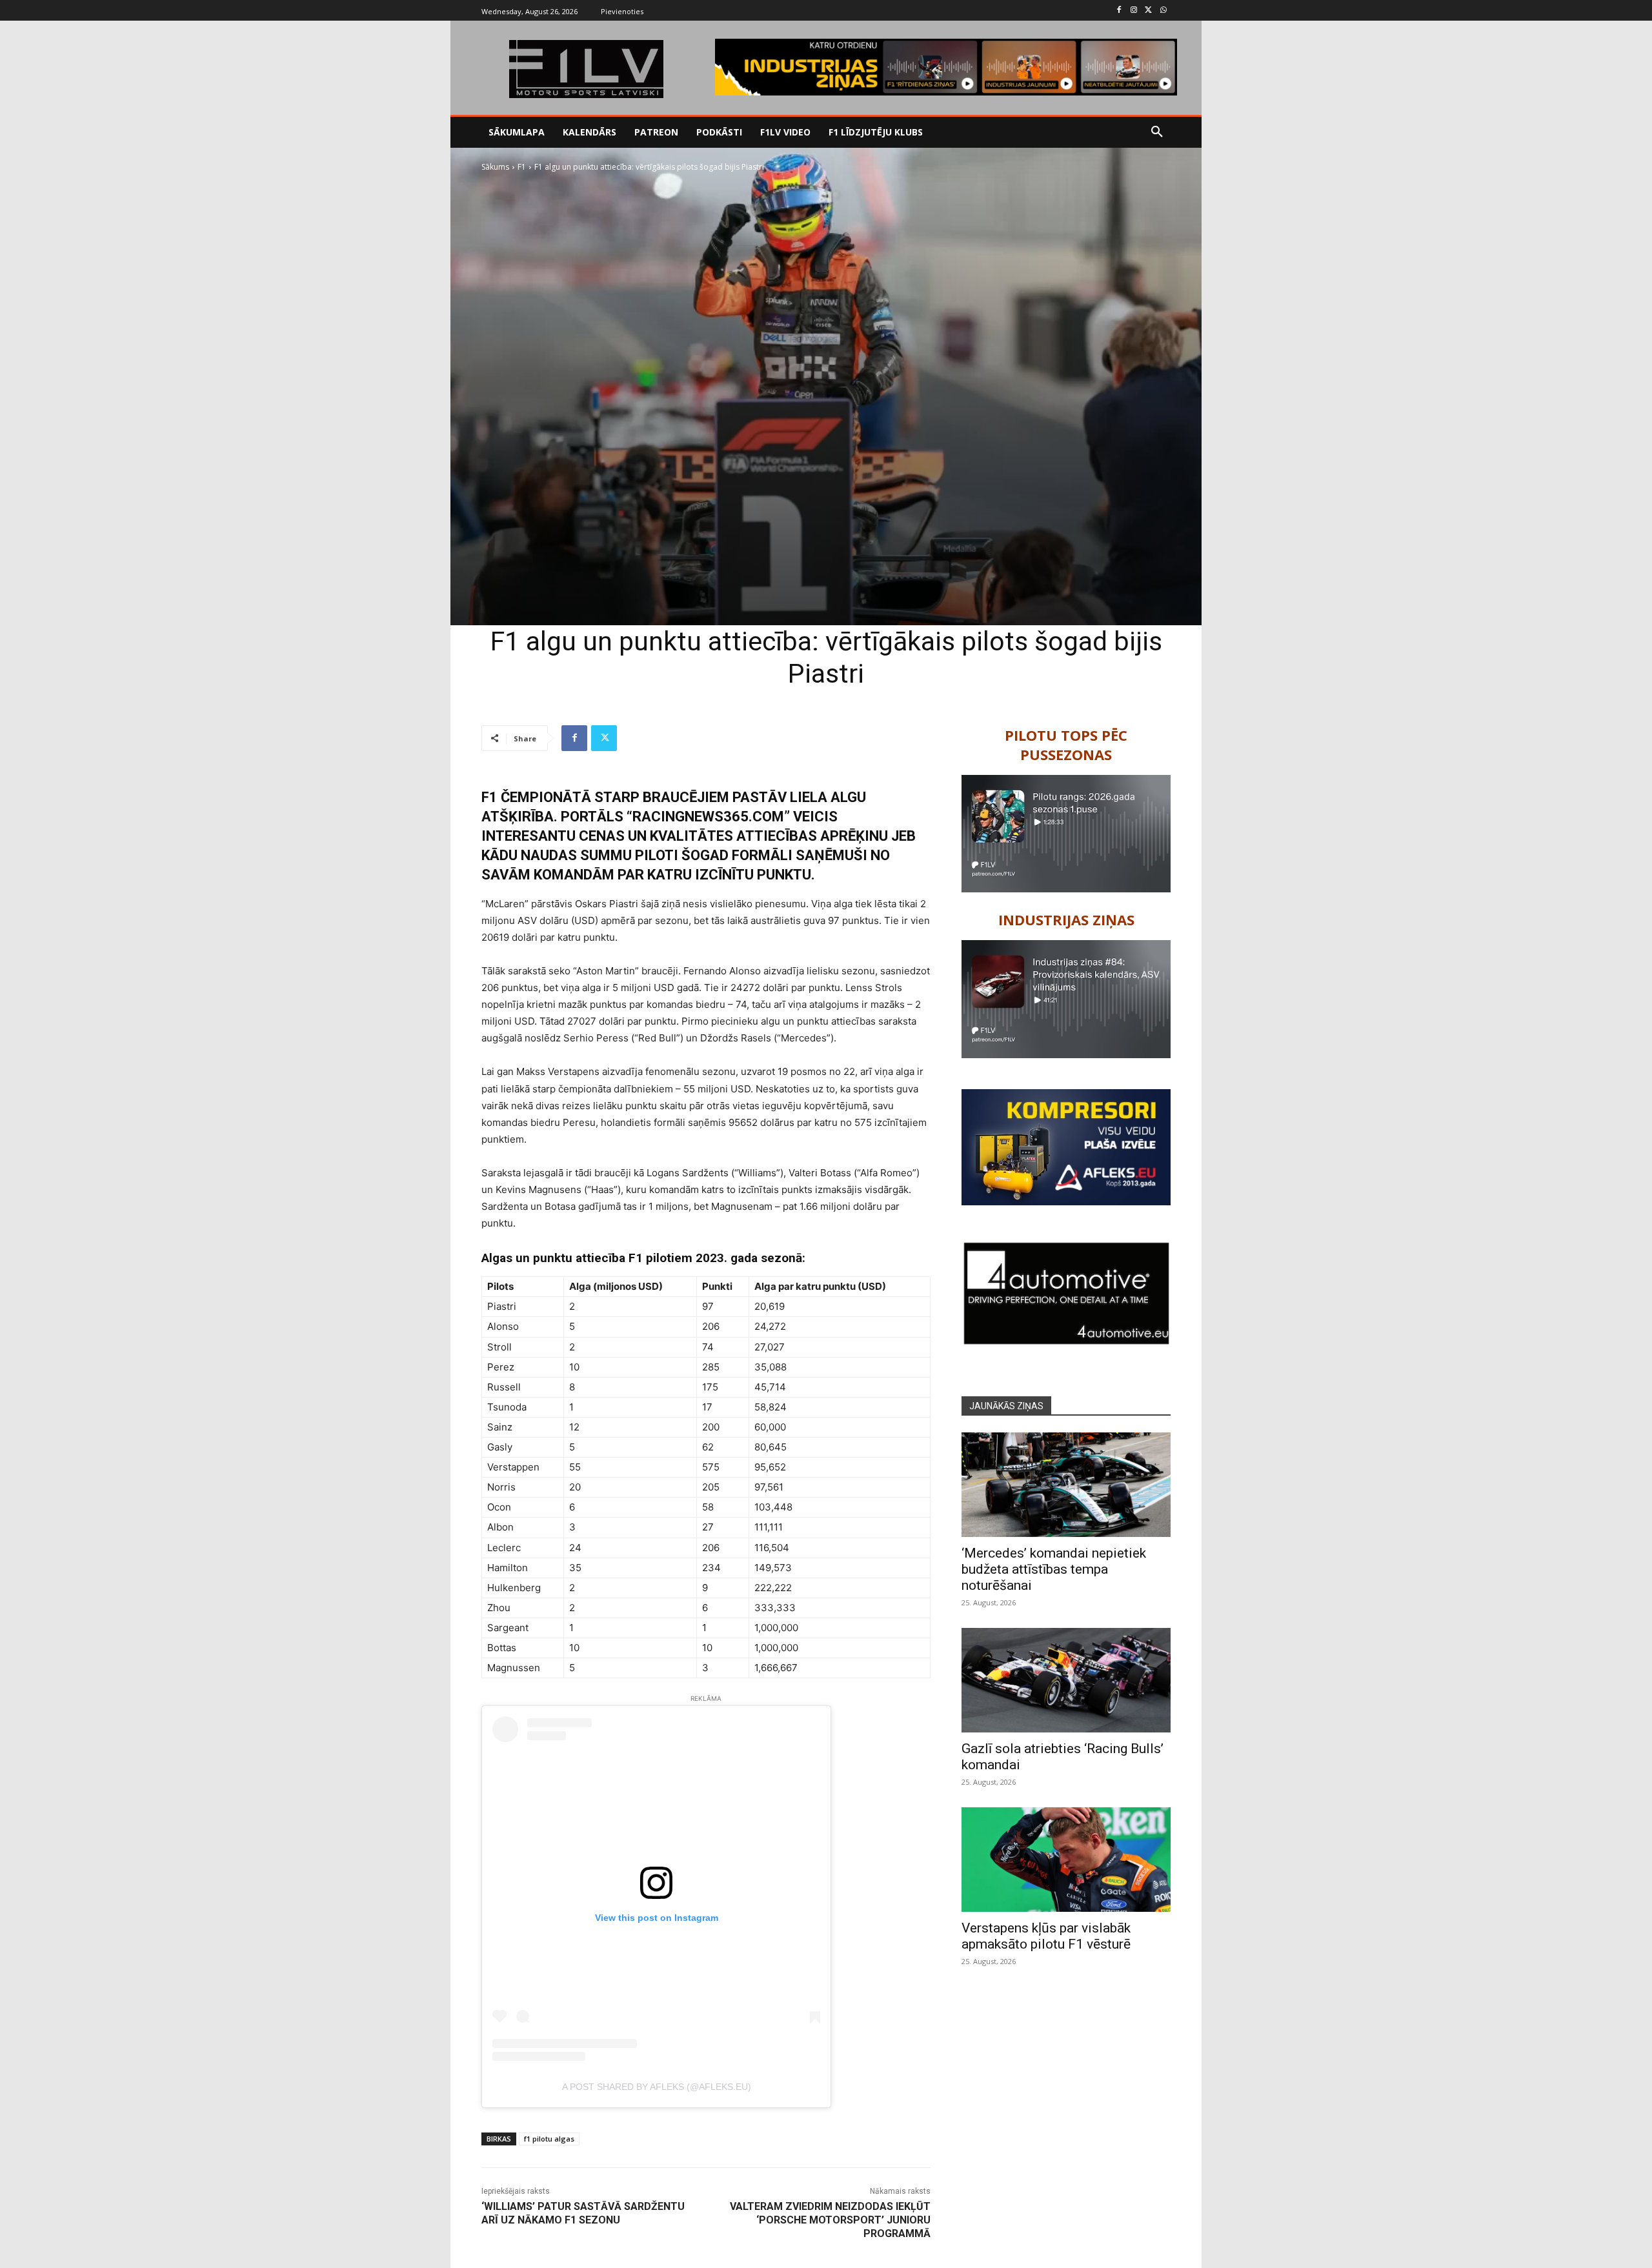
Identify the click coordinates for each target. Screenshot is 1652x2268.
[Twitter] (1148, 11)
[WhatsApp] (1163, 11)
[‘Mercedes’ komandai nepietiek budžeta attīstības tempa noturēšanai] (1066, 1485)
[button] (1157, 132)
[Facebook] (1119, 11)
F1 (522, 167)
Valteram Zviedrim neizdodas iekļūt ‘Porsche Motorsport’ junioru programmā (830, 2220)
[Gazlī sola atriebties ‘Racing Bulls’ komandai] (1066, 1680)
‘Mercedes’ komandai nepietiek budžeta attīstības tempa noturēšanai (1054, 1569)
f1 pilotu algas (549, 2139)
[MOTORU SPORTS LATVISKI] (586, 69)
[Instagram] (1134, 11)
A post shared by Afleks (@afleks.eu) (657, 2087)
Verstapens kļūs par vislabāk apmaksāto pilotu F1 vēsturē (1046, 1936)
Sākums (495, 167)
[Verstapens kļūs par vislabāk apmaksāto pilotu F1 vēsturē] (1066, 1860)
